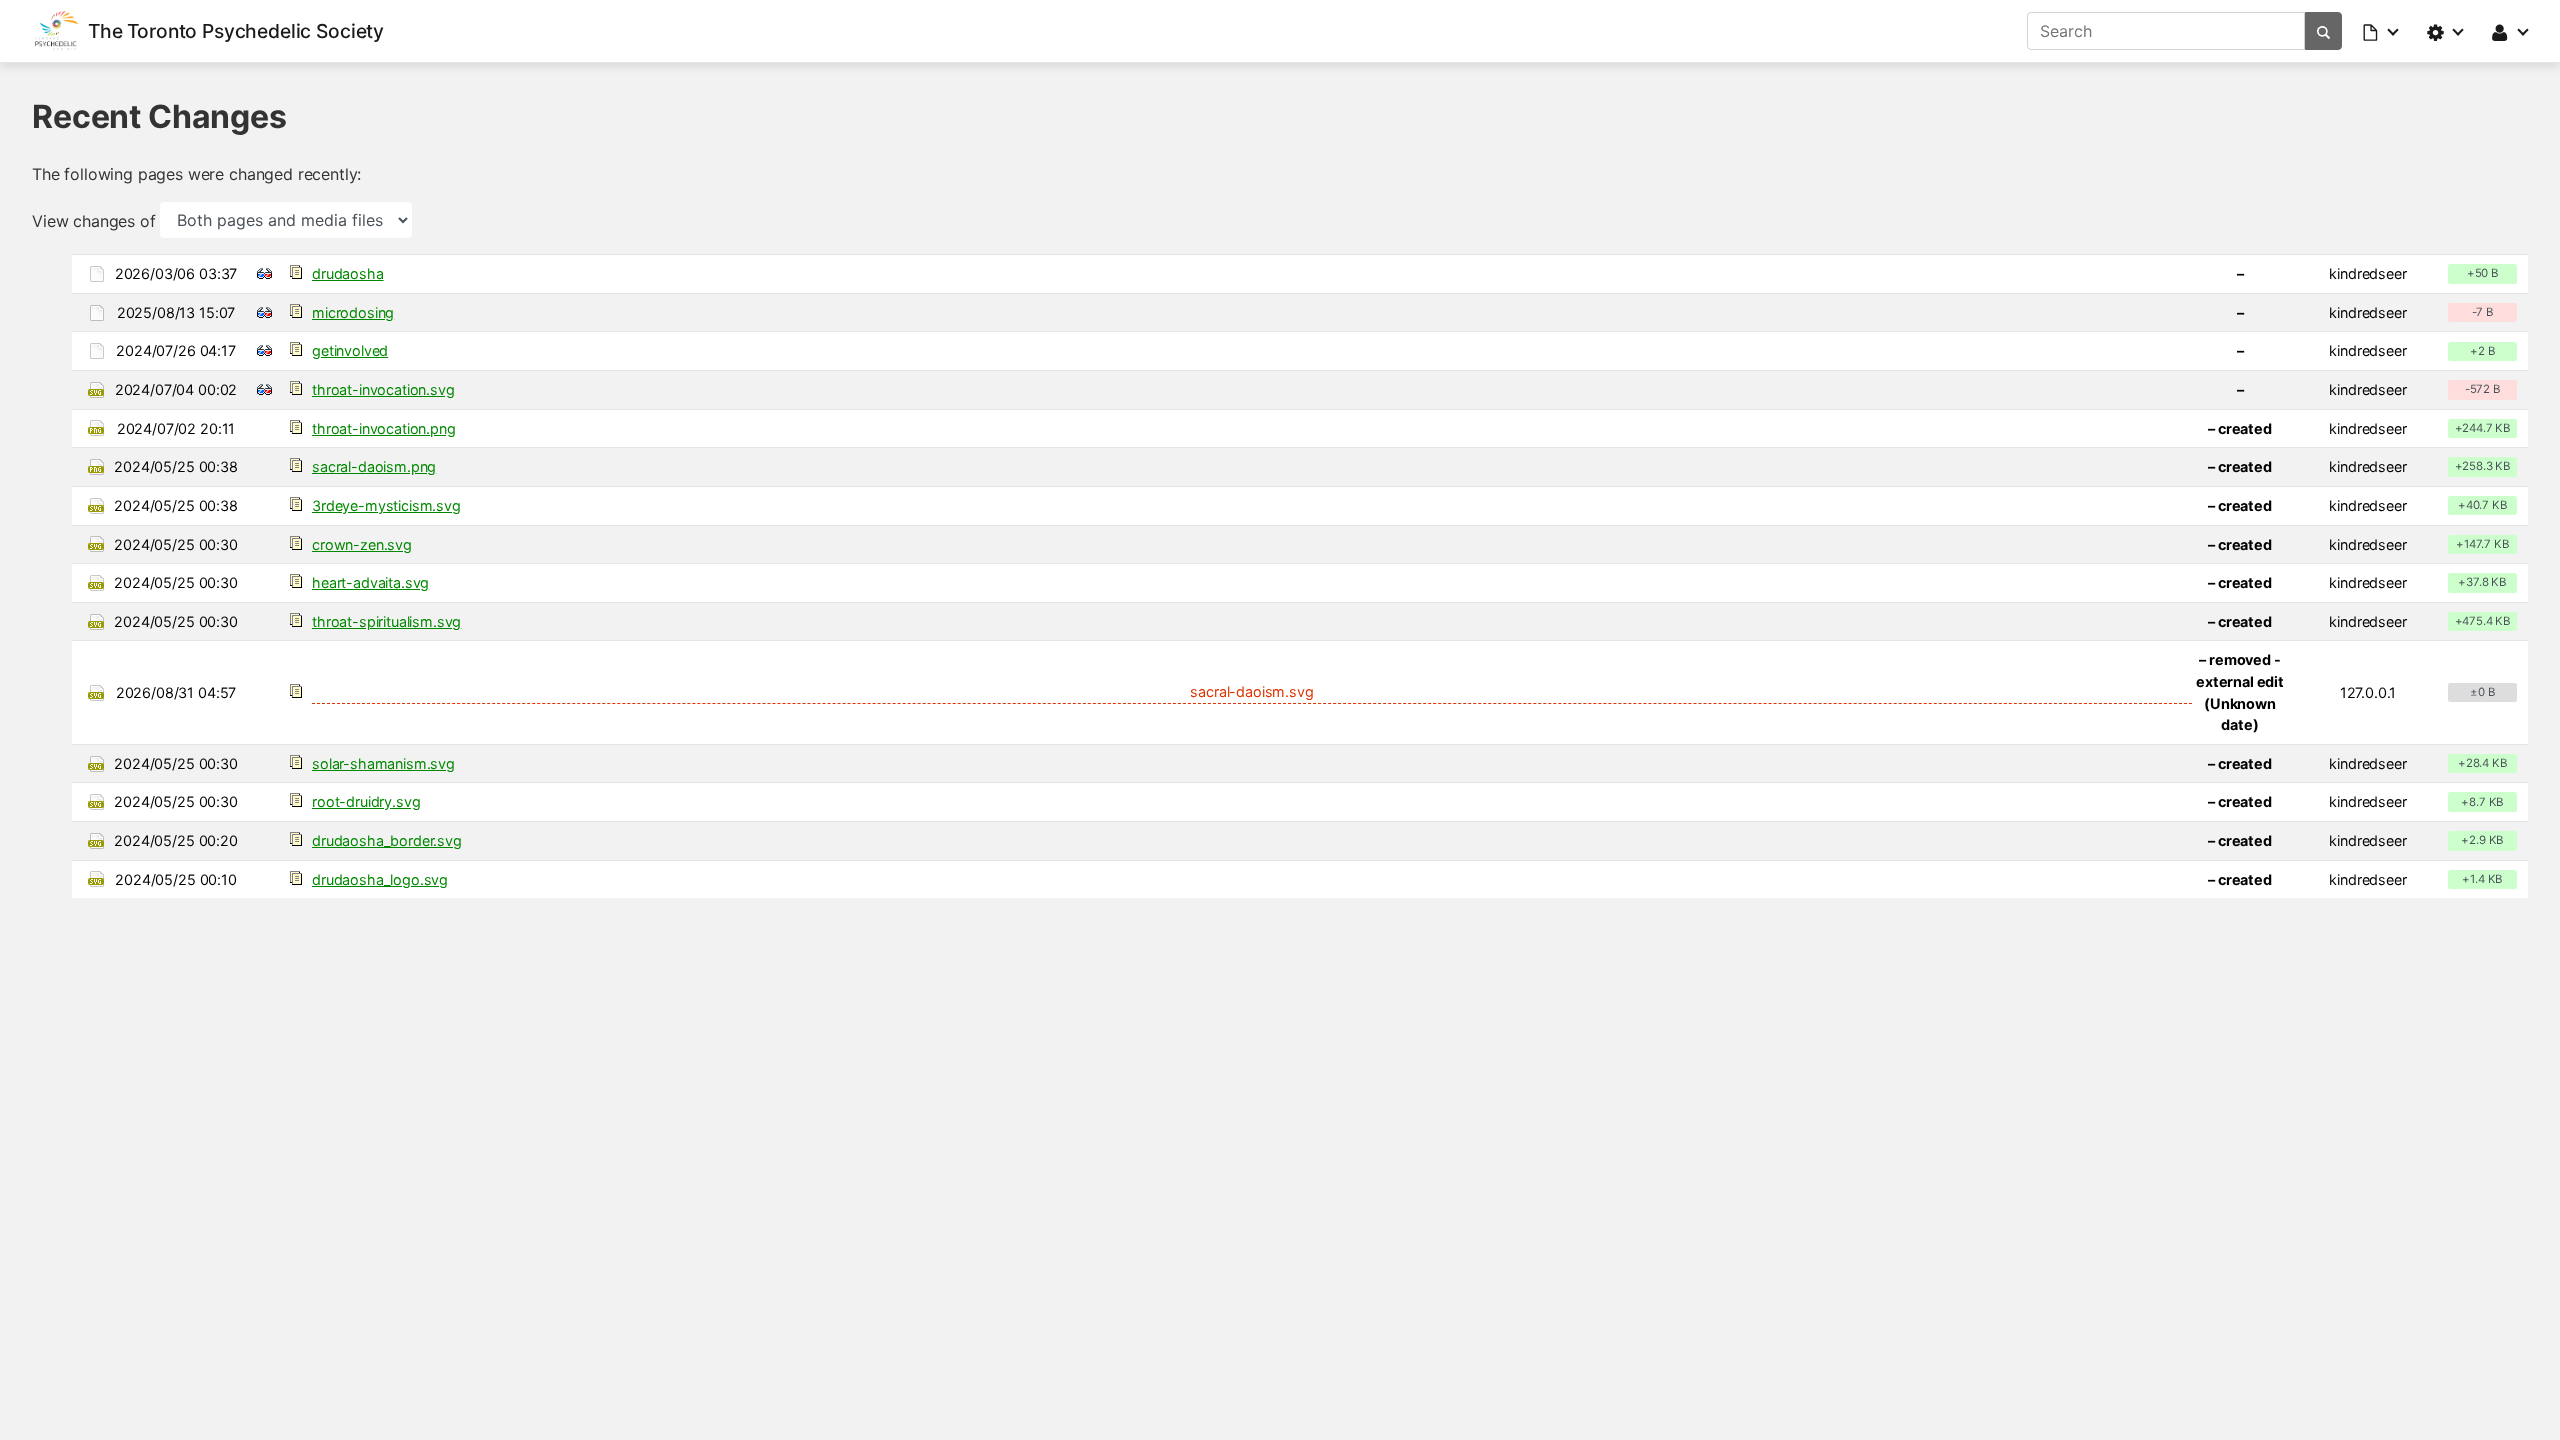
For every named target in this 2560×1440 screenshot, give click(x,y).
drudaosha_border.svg (387, 840)
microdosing (353, 312)
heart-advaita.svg (370, 582)
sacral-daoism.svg (1251, 691)
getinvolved (350, 350)
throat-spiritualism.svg (386, 621)
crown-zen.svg (362, 544)
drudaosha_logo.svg (380, 879)
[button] (2382, 31)
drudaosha (348, 273)
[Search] (2323, 31)
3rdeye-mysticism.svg (386, 505)
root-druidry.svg (366, 801)
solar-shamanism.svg (383, 763)
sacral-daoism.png (374, 466)
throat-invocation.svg (383, 389)
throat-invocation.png (384, 428)
